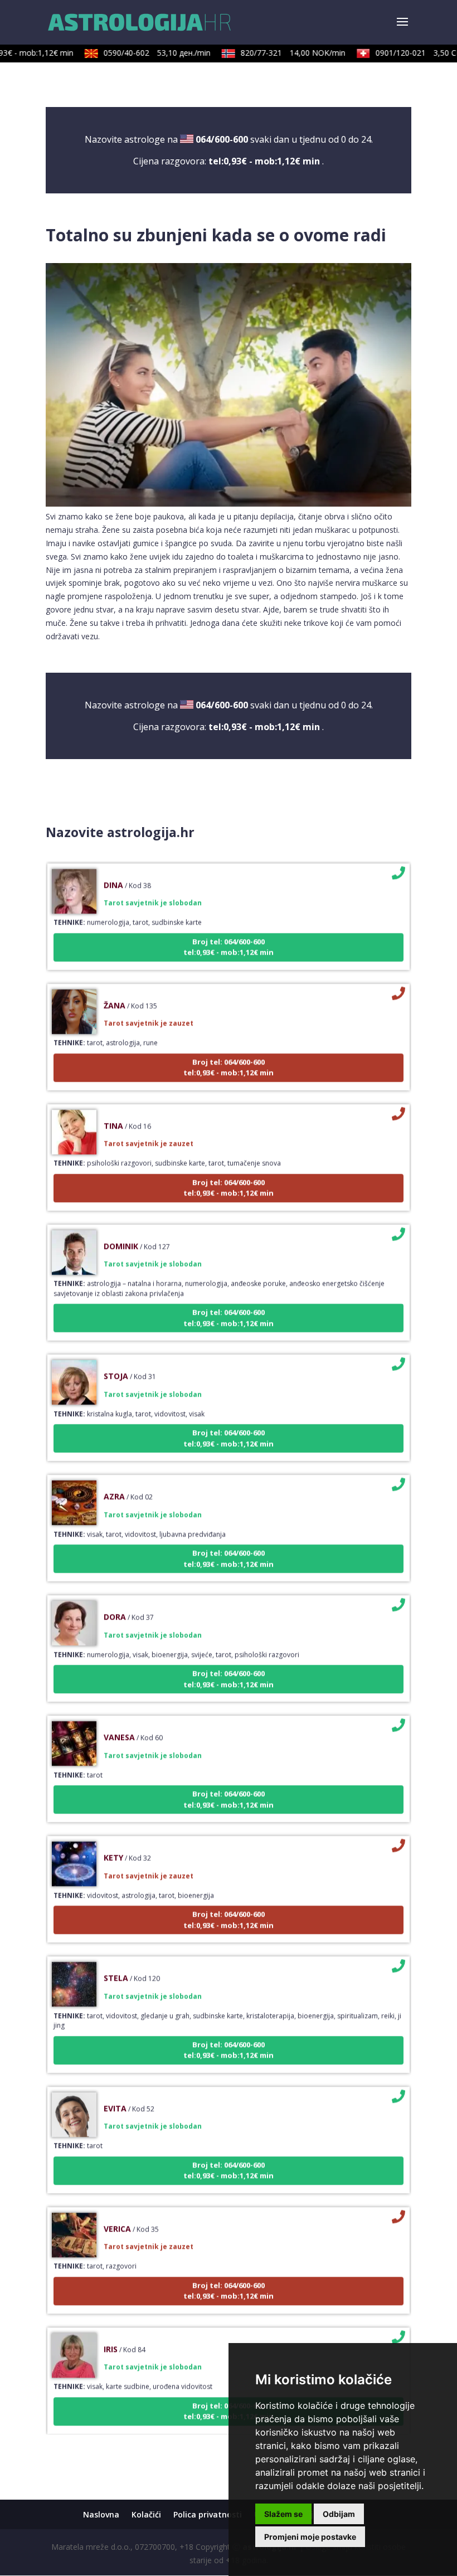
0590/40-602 (142, 53)
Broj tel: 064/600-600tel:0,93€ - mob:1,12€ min (229, 927)
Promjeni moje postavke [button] (310, 2537)
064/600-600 (222, 139)
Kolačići (146, 2514)
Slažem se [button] (283, 2514)
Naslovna (101, 2514)
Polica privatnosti (208, 2514)
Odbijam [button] (339, 2514)
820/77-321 (278, 53)
